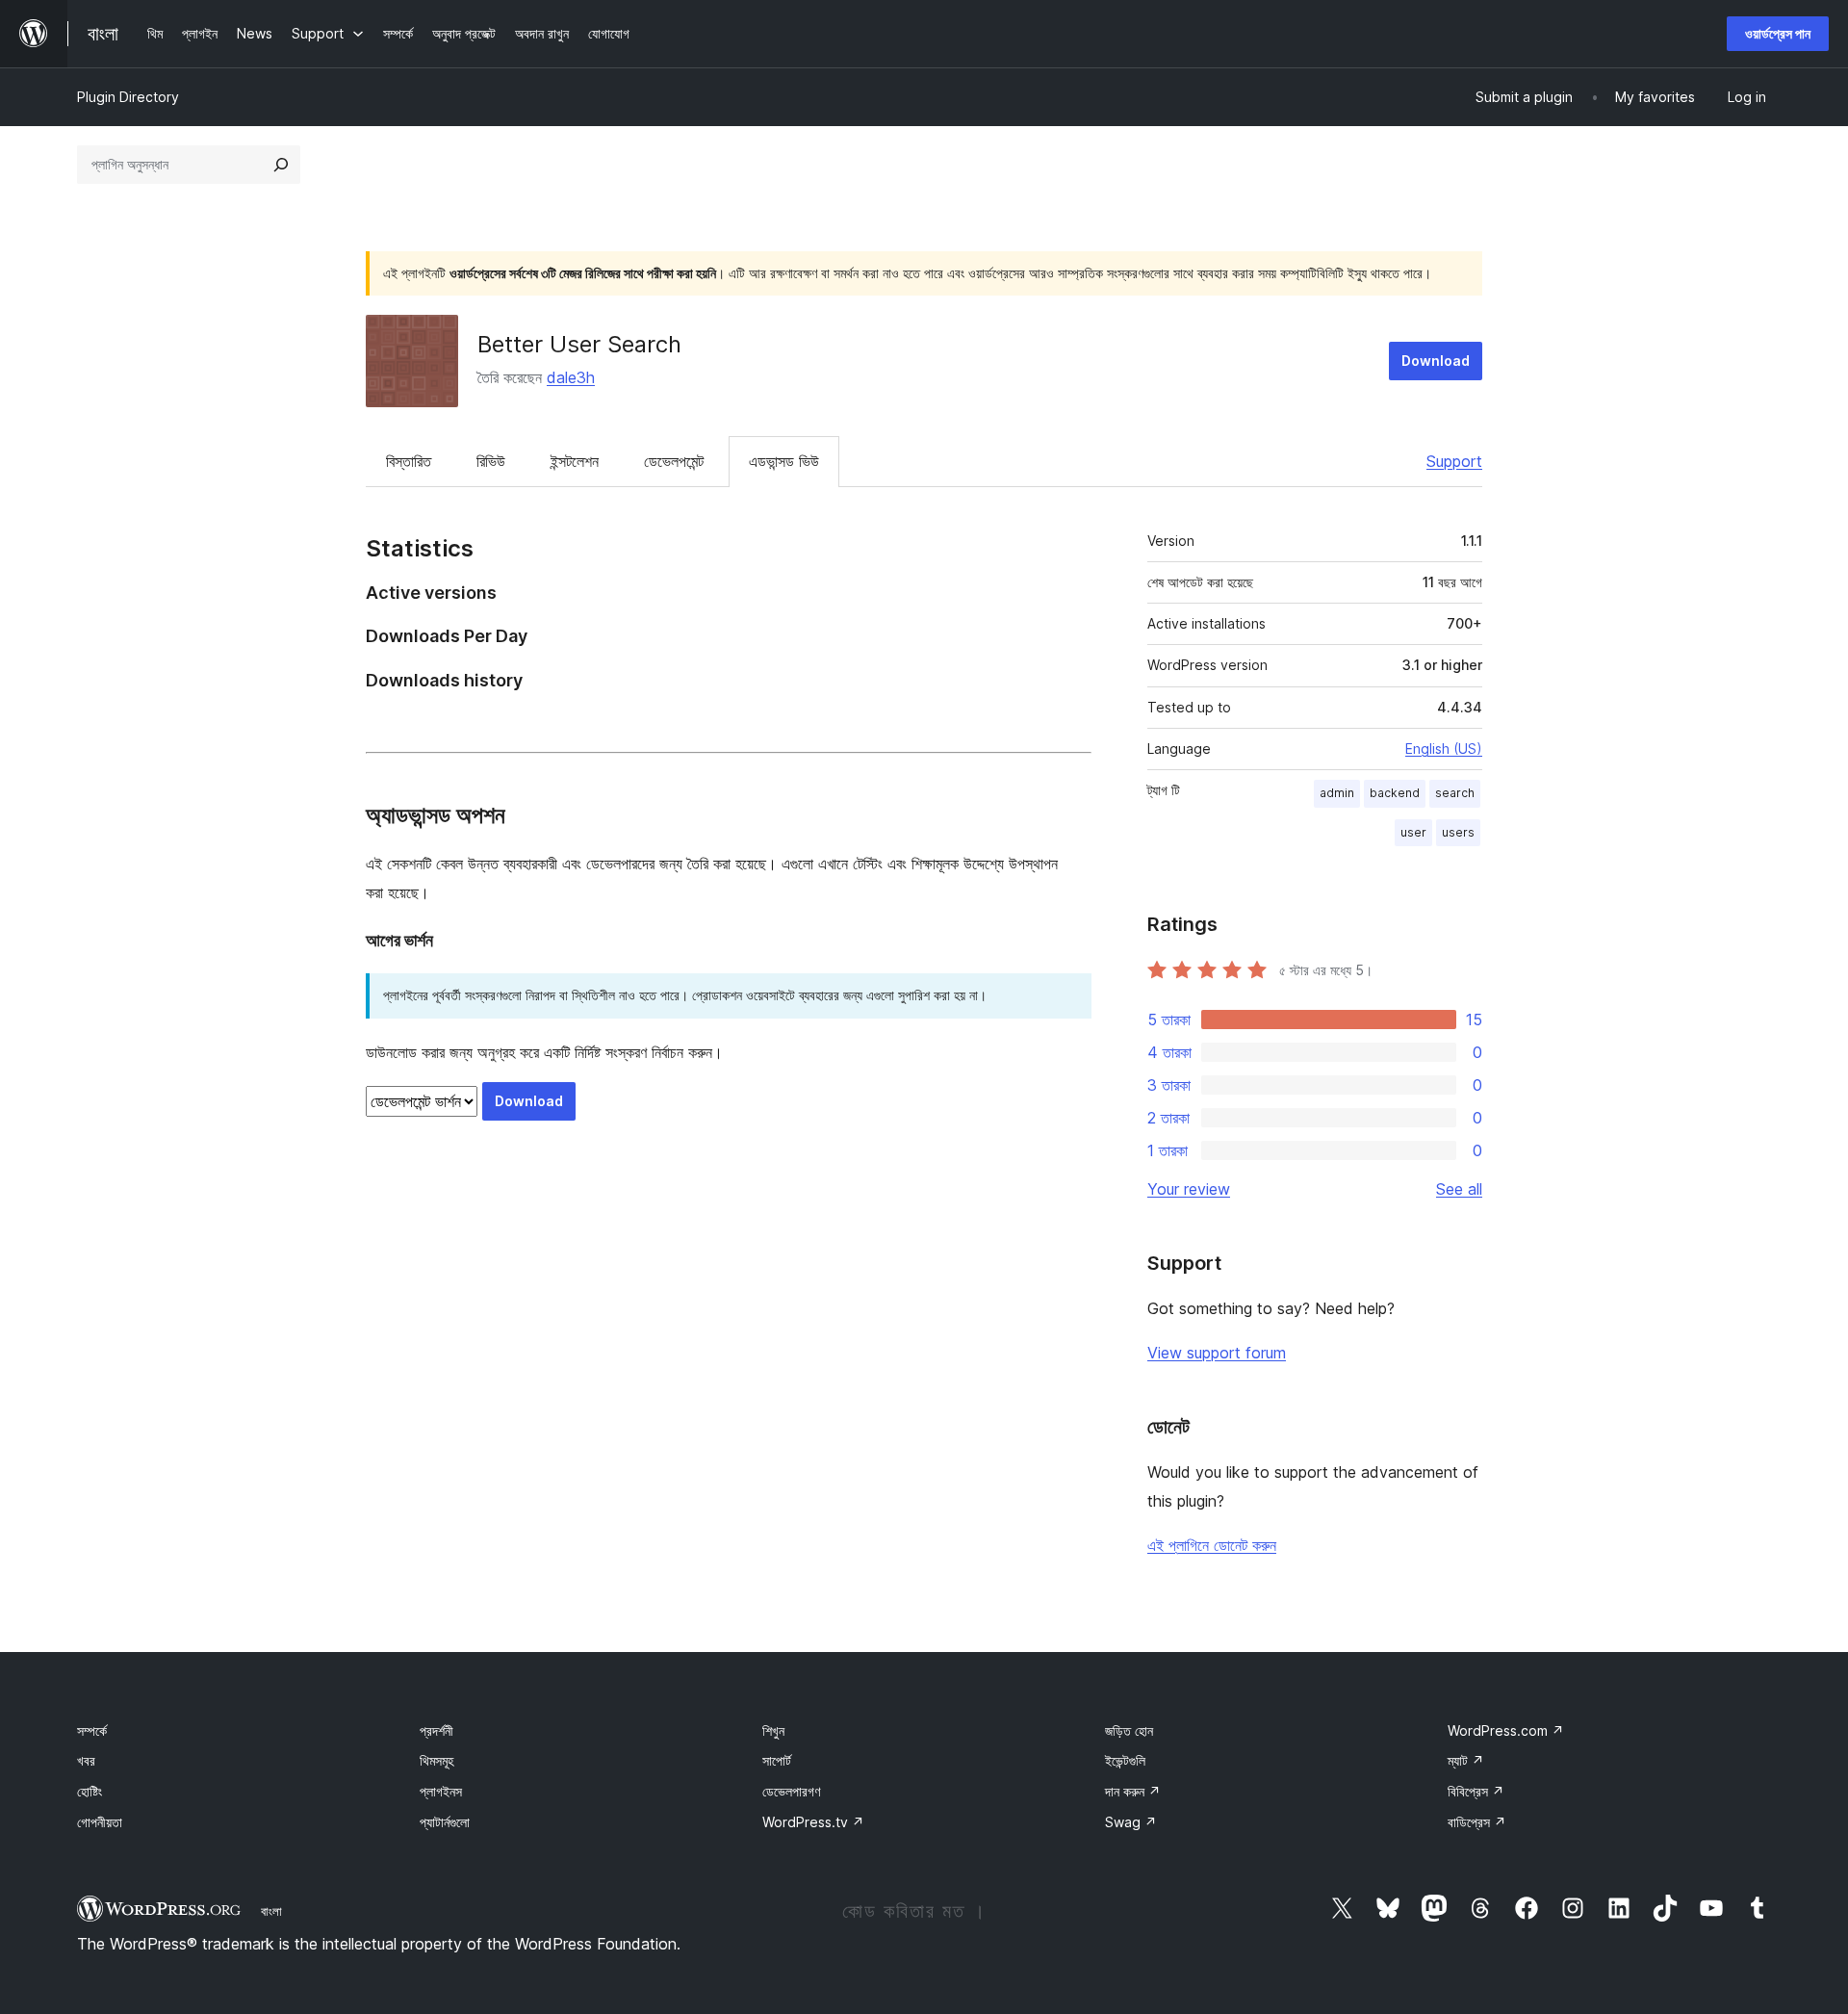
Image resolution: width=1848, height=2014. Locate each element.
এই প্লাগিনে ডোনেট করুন (1212, 1545)
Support (1454, 461)
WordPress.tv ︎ (813, 1822)
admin (1337, 793)
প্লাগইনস (441, 1791)
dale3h (571, 377)
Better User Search (579, 344)
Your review (1189, 1189)
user (1413, 832)
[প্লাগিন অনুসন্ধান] (281, 165)
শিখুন (773, 1730)
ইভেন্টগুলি (1125, 1760)
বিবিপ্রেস (1476, 1791)
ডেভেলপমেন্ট (674, 461)
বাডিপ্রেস (1477, 1822)
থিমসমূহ (436, 1760)
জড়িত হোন (1129, 1730)
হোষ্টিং (90, 1791)
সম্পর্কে (92, 1730)
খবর (86, 1760)
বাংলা (271, 1911)
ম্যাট (1466, 1760)
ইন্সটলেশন (575, 461)
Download (1436, 361)
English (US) (1444, 749)
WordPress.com (1506, 1730)
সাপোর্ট (777, 1760)
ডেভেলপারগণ (791, 1791)
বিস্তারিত (409, 461)
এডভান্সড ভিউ (784, 461)
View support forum (1217, 1353)
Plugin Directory (128, 97)
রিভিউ (491, 461)
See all (1459, 1189)
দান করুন (1133, 1791)
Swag (1131, 1822)
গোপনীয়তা (100, 1822)
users (1458, 832)
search (1455, 793)
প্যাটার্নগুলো (445, 1822)
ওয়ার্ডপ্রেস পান (1778, 33)
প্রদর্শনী (436, 1730)
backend (1395, 793)
